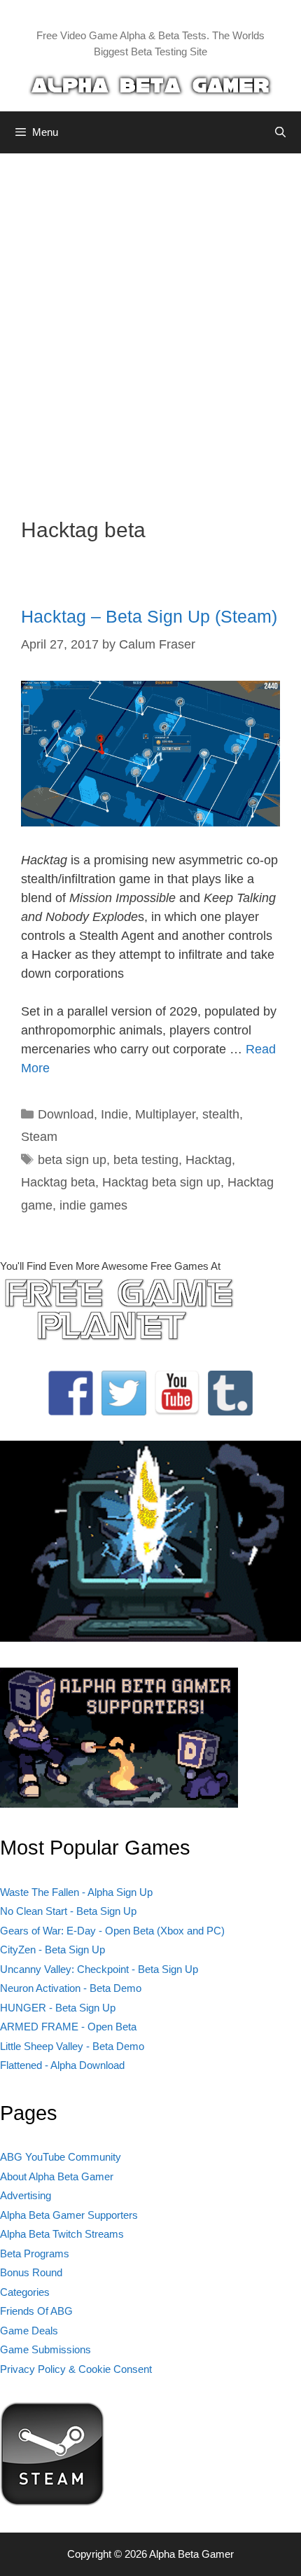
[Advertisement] (150, 325)
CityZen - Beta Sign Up (52, 1950)
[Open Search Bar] (280, 132)
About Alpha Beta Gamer (57, 2176)
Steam (39, 1137)
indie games (93, 1205)
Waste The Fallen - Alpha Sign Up (76, 1892)
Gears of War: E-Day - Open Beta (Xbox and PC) (112, 1931)
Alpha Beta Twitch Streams (62, 2234)
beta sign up (72, 1160)
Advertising (26, 2195)
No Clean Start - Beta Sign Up (68, 1911)
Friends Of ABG (36, 2311)
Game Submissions (45, 2349)
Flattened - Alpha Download (62, 2065)
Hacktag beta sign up (161, 1182)
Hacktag (209, 1160)
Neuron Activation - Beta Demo (71, 1988)
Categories (25, 2292)
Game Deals (29, 2331)
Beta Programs (35, 2253)
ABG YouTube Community (61, 2157)
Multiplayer (165, 1114)
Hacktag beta (58, 1182)
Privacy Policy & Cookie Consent (76, 2369)
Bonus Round (31, 2272)
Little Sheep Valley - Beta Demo (72, 2046)
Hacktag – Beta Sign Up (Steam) (149, 616)
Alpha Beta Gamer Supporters (69, 2215)
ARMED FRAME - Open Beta (68, 2027)
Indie (114, 1114)
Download (66, 1114)
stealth (221, 1114)
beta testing (146, 1160)
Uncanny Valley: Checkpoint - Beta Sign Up (99, 1969)
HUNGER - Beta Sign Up (58, 2008)
